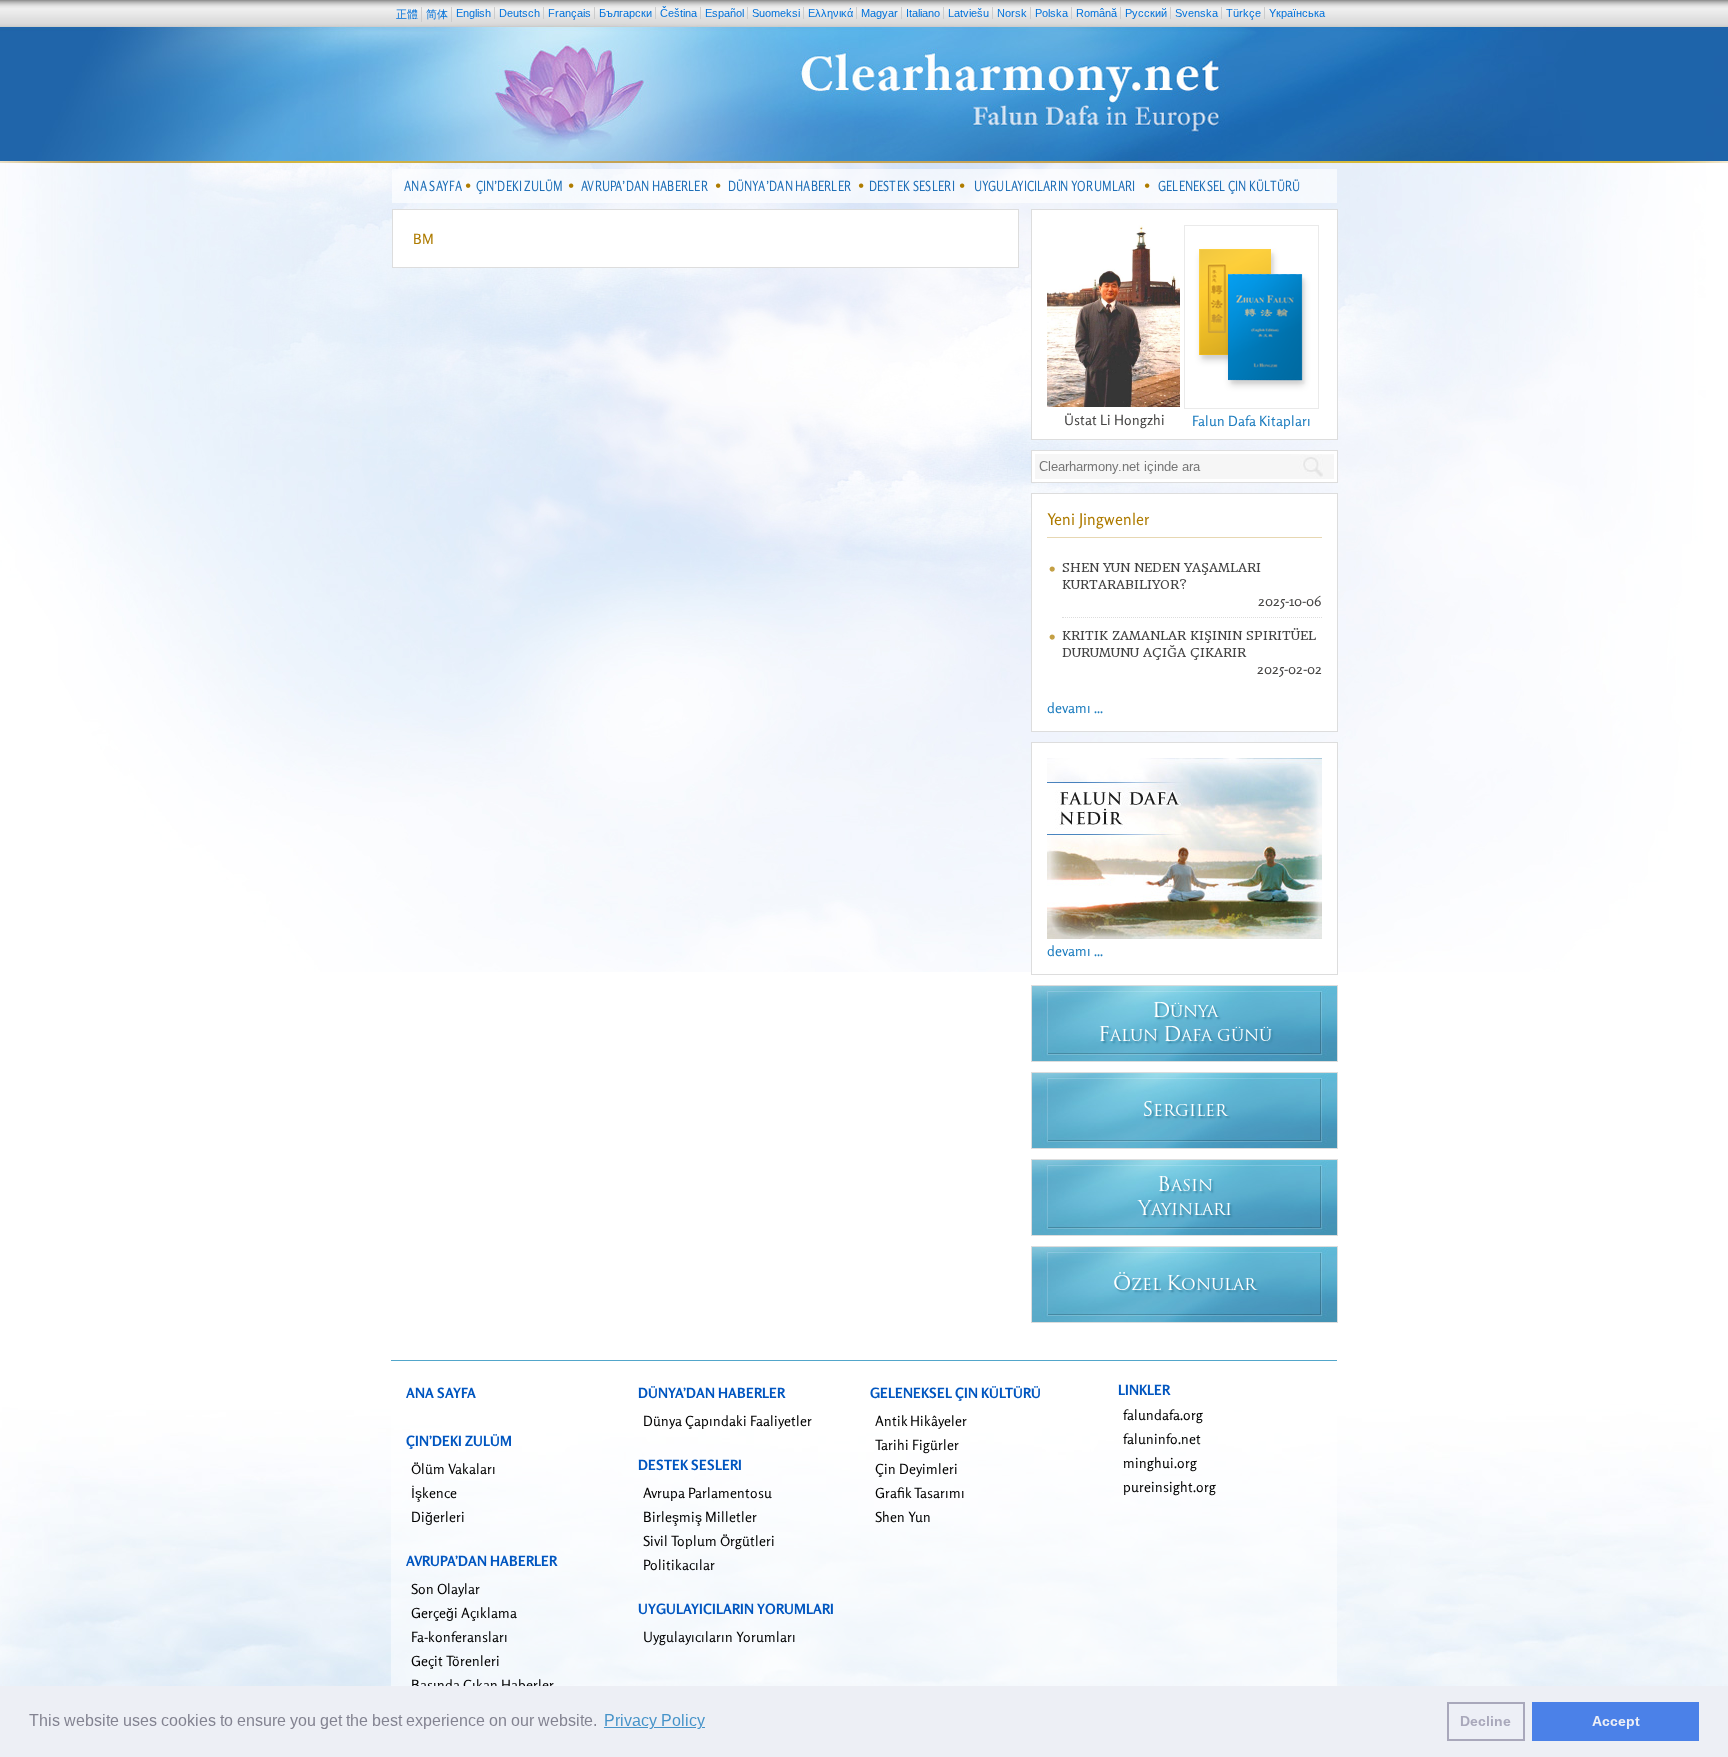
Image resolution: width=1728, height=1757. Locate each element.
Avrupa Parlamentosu (707, 1492)
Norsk (1012, 13)
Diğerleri (438, 1516)
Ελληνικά (830, 13)
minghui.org (1160, 1462)
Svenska (1196, 13)
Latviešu (968, 13)
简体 (437, 14)
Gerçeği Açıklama (464, 1612)
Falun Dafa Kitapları (1251, 420)
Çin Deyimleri (916, 1468)
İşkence (434, 1492)
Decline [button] (1485, 1721)
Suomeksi (776, 13)
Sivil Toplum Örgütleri (709, 1540)
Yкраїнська (1297, 13)
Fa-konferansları (459, 1636)
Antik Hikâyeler (921, 1420)
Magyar (879, 13)
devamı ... (1075, 707)
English (473, 13)
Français (569, 13)
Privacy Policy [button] (654, 1720)
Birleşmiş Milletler (700, 1516)
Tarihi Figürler (917, 1444)
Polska (1051, 13)
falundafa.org (1163, 1414)
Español (724, 13)
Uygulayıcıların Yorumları (719, 1636)
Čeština (678, 13)
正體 (407, 14)
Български (625, 13)
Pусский (1146, 13)
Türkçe (1243, 13)
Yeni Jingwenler (1098, 519)
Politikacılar (679, 1564)
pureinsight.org (1169, 1486)
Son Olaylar (445, 1588)
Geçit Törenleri (455, 1660)
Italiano (923, 13)
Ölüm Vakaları (453, 1468)
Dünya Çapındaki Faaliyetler (727, 1420)
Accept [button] (1616, 1721)
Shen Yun (903, 1516)
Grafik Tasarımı (920, 1492)
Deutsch (519, 13)
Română (1096, 13)
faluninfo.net (1162, 1438)
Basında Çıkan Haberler (482, 1684)
